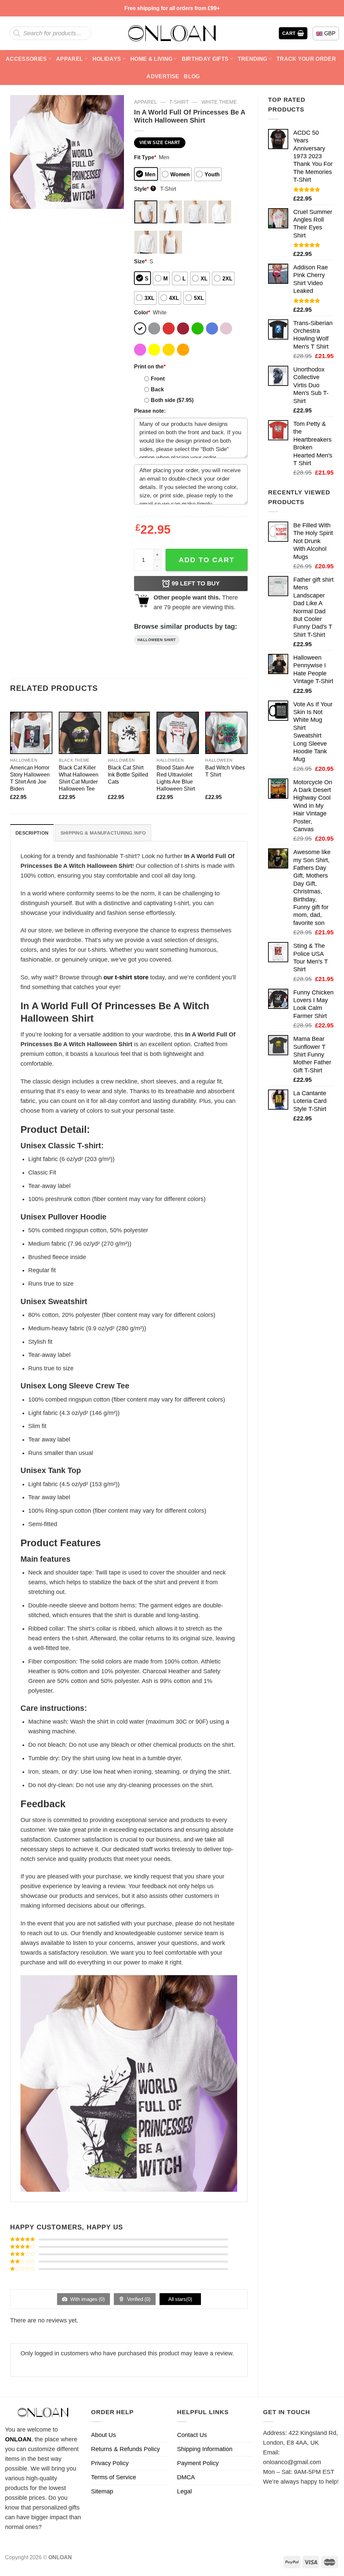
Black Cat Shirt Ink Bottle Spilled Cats (128, 774)
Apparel (70, 59)
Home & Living (151, 59)
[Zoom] (20, 200)
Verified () (138, 2299)
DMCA (186, 2477)
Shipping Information (205, 2449)
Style (144, 189)
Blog (192, 76)
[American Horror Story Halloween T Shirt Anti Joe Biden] (31, 733)
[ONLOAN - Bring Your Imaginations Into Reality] (172, 33)
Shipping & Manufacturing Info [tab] (103, 833)
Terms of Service (114, 2477)
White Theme (219, 102)
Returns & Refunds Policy (125, 2449)
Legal (184, 2491)
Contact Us (192, 2435)
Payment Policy (198, 2463)
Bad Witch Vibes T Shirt (225, 771)
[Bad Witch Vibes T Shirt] (226, 733)
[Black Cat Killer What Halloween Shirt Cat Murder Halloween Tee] (80, 733)
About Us (103, 2435)
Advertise (163, 76)
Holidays (107, 59)
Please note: (150, 411)
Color (142, 312)
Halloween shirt (157, 640)
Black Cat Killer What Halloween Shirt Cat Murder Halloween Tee (79, 778)
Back (157, 389)
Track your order (306, 59)
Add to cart (207, 560)
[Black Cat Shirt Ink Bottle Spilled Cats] (129, 733)
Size (140, 261)
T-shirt (179, 102)
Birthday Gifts (205, 59)
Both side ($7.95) (172, 400)
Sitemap (102, 2491)
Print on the (150, 366)
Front (158, 379)
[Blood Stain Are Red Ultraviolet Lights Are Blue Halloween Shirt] (178, 733)
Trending (253, 59)
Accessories (26, 59)
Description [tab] (32, 833)
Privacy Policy (110, 2463)
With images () (87, 2299)
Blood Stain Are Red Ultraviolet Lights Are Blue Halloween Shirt (176, 778)
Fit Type (145, 157)
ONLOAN (18, 2439)
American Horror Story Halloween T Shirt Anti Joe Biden (30, 778)
